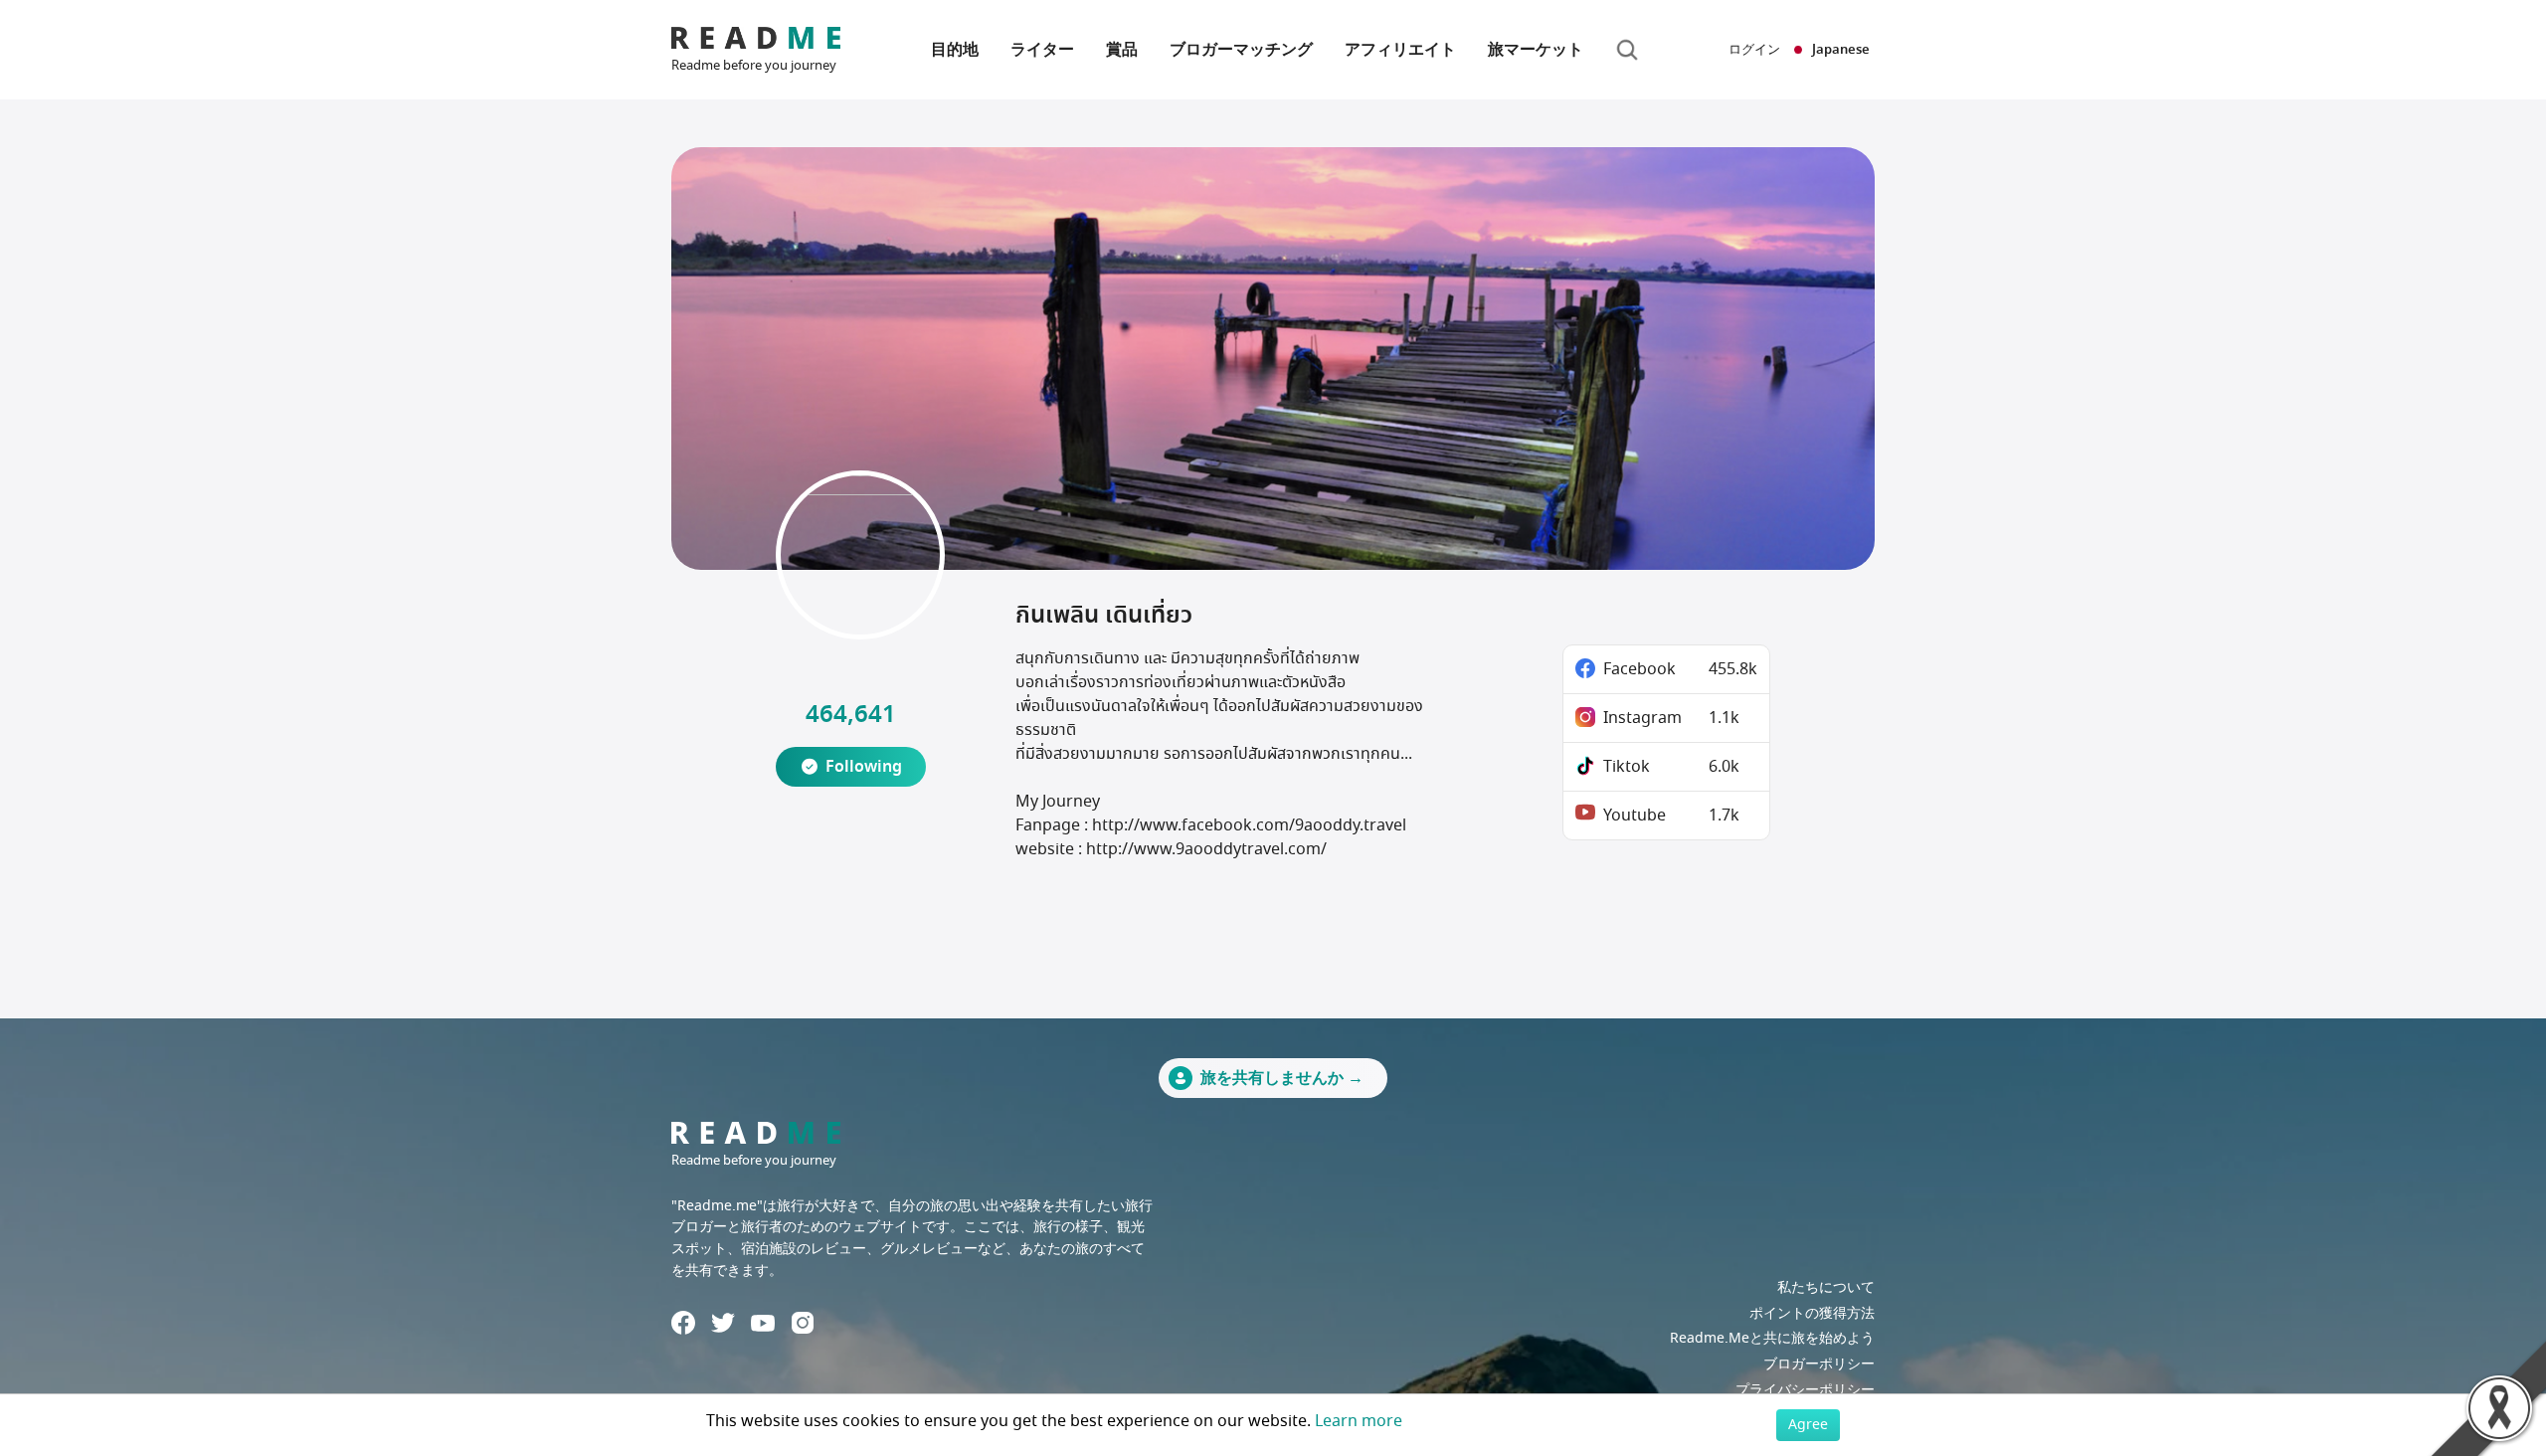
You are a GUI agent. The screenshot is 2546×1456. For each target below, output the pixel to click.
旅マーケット (1536, 50)
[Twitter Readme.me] (723, 1323)
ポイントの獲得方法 (1812, 1313)
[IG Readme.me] (803, 1323)
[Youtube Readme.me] (763, 1323)
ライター (1042, 50)
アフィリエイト (1400, 50)
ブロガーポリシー (1819, 1364)
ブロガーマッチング (1241, 50)
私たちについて (1826, 1287)
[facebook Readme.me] (683, 1323)
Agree (1808, 1425)
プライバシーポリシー (1805, 1390)
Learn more (1359, 1421)
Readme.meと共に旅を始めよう (1772, 1338)
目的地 (955, 50)
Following (864, 767)
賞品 (1122, 50)
